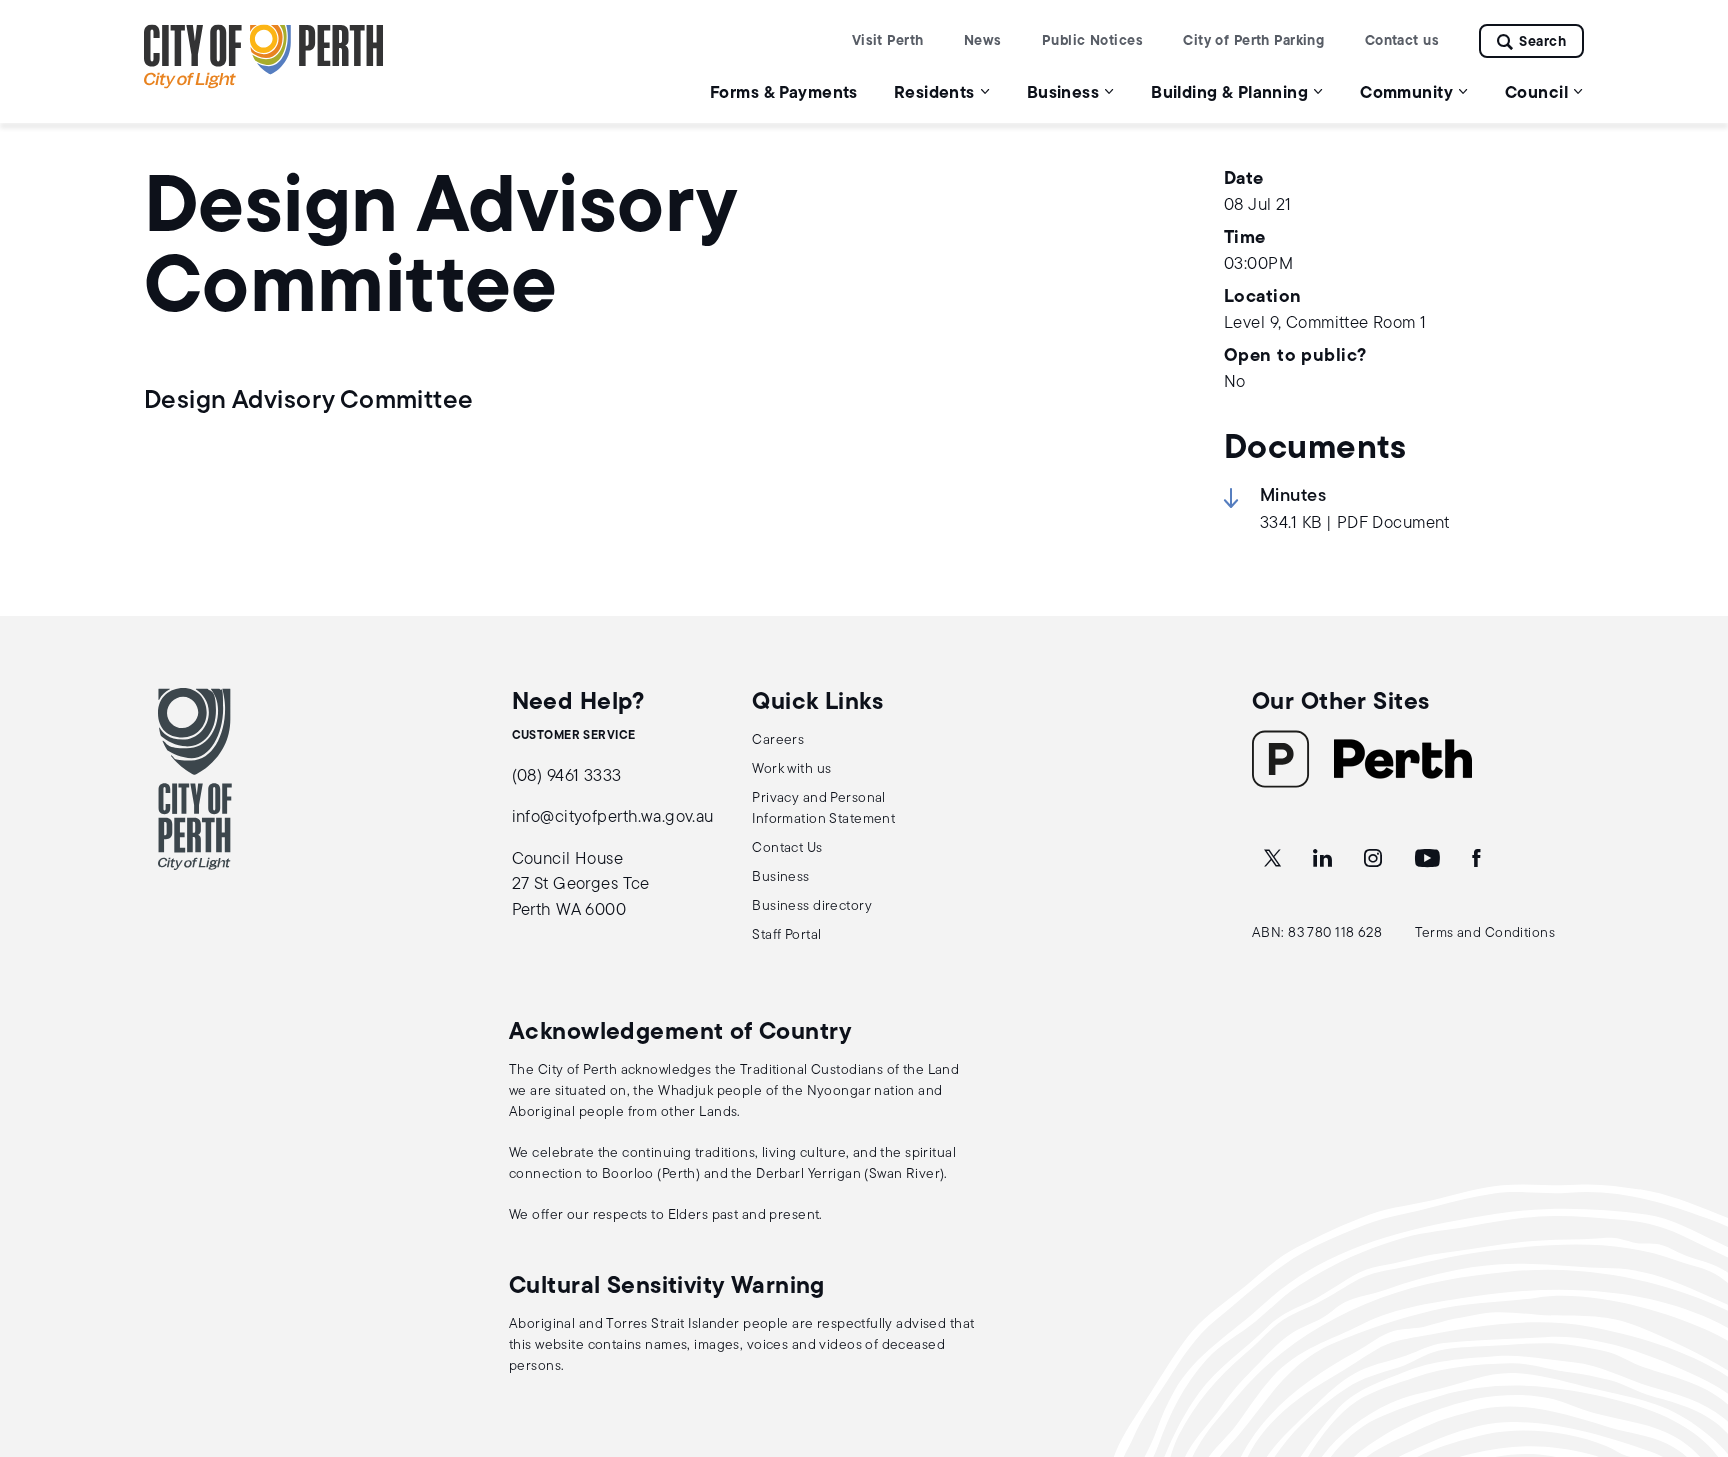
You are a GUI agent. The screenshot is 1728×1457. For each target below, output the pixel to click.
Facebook (1478, 859)
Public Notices (1092, 41)
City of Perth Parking (1253, 41)
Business (780, 877)
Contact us (1402, 41)
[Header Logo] (264, 84)
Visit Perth (888, 41)
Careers (778, 740)
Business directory (812, 906)
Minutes (1293, 497)
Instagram (1375, 859)
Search (1542, 42)
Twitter (1274, 859)
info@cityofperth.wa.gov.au (613, 817)
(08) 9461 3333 (567, 776)
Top (1693, 1336)
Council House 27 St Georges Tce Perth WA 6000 (581, 885)
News (983, 41)
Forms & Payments (784, 93)
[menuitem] (784, 92)
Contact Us (787, 848)
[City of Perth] (195, 779)
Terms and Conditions (1485, 933)
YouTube (1429, 859)
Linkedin (1324, 859)
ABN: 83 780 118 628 (1317, 933)
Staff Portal (786, 935)
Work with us (791, 769)
